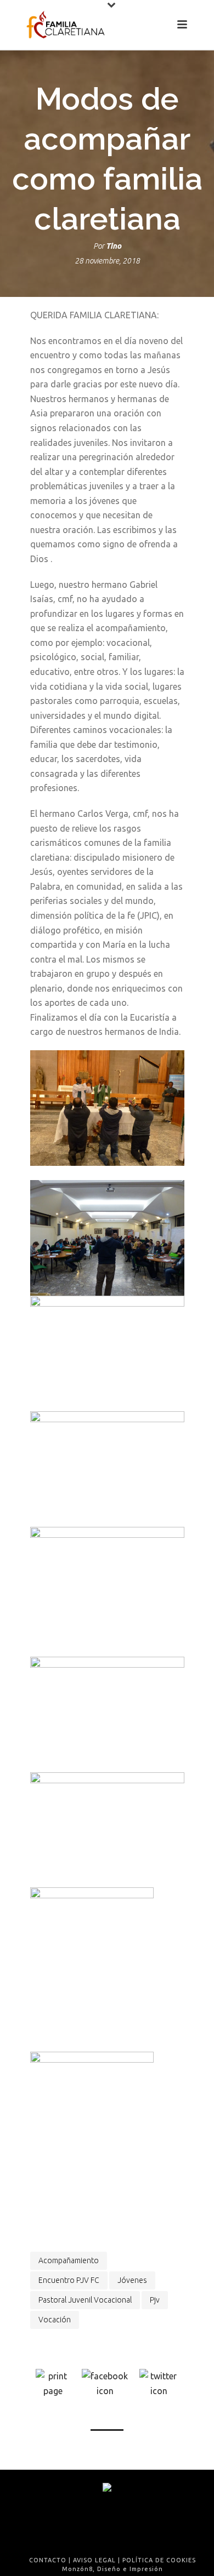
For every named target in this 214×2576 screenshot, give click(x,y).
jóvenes (132, 2280)
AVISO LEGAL (94, 2560)
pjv (155, 2300)
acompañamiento (69, 2260)
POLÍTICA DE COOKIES (159, 2560)
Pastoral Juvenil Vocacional (85, 2300)
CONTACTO (48, 2560)
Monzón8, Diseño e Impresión (112, 2569)
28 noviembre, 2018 (107, 261)
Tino (114, 246)
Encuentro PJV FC (69, 2280)
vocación (55, 2320)
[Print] (53, 2383)
